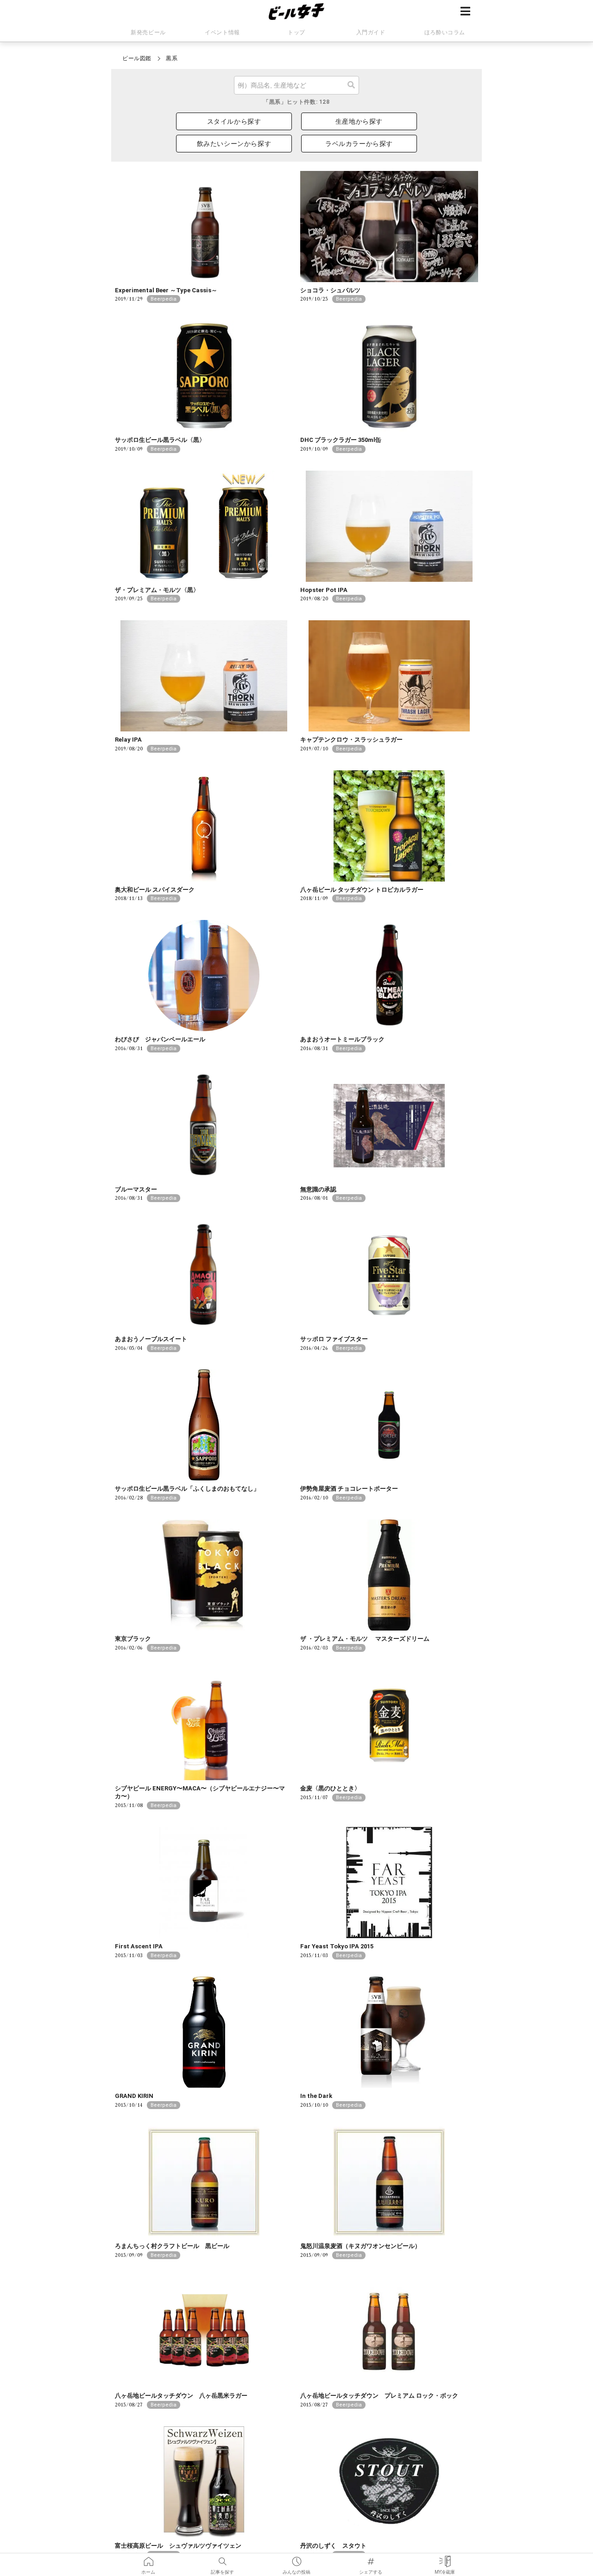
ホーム (148, 2558)
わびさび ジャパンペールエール (160, 1039)
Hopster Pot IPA (324, 590)
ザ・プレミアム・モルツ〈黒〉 (157, 590)
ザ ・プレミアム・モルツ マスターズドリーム (365, 1639)
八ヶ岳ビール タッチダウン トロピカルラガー (362, 890)
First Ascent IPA (139, 1946)
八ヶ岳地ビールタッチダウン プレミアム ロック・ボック (379, 2396)
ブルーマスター (136, 1189)
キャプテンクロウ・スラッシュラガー (351, 740)
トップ (296, 32)
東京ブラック (133, 1639)
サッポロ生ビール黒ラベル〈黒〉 (160, 440)
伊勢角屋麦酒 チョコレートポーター (349, 1489)
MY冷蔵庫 (445, 2558)
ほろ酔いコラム (445, 32)
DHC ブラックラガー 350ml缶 (341, 440)
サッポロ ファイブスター (334, 1339)
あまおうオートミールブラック (342, 1039)
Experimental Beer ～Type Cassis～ (166, 290)
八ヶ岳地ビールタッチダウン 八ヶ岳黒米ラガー (181, 2396)
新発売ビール (148, 32)
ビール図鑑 (137, 58)
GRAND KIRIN (134, 2096)
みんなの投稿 (296, 2558)
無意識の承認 (318, 1189)
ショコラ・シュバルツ (330, 290)
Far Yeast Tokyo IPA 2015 (337, 1946)
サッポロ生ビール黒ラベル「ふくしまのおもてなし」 (187, 1489)
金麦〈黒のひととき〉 (330, 1788)
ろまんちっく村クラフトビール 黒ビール (172, 2246)
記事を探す (222, 2558)
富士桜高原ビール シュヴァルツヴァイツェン (178, 2546)
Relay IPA (128, 740)
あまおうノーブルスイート (151, 1339)
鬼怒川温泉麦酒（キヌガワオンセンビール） (360, 2246)
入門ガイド (371, 32)
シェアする (371, 2558)
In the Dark (316, 2096)
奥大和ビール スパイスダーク (155, 890)
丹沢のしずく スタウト (333, 2546)
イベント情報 (222, 32)
